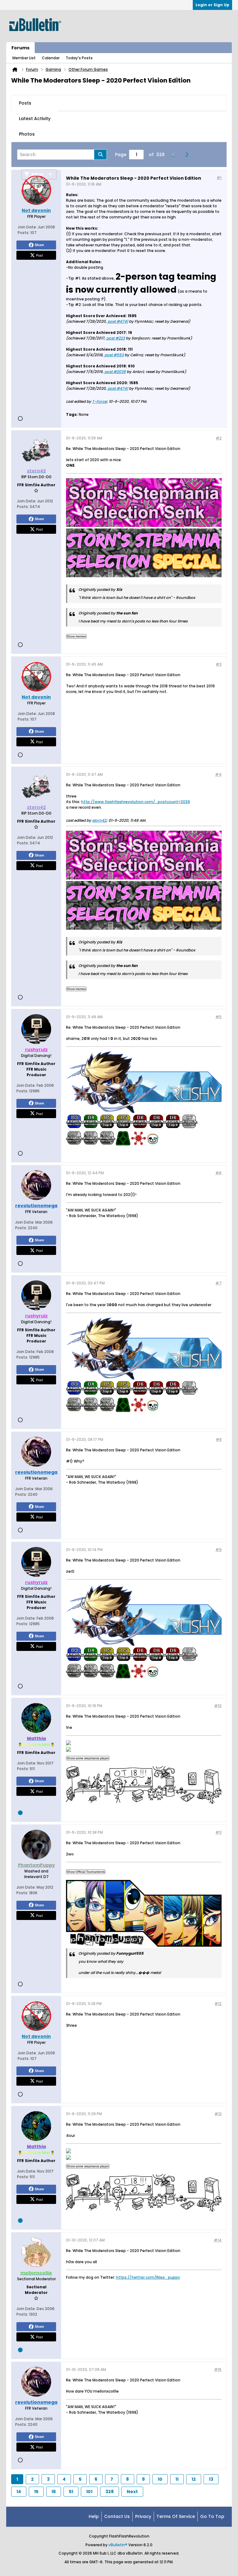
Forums (20, 48)
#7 (218, 1283)
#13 (218, 2114)
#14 (218, 2240)
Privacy (143, 2516)
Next (132, 2492)
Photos (27, 134)
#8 (219, 1439)
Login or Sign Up (212, 5)
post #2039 (115, 372)
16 (54, 2492)
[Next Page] (188, 155)
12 (194, 2479)
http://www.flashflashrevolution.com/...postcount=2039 (136, 802)
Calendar (51, 58)
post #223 (116, 338)
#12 (218, 2004)
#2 (219, 438)
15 (36, 2492)
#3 (219, 664)
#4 (218, 774)
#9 (218, 1550)
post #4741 (118, 321)
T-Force (99, 401)
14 (19, 2492)
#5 (218, 1017)
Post (39, 255)
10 (160, 2479)
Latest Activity (35, 119)
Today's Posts (79, 58)
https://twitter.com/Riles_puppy (148, 2277)
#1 (219, 178)
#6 (218, 1173)
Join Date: (27, 227)
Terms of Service (176, 2516)
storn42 (99, 820)
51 (71, 2492)
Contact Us (117, 2516)
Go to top (212, 2516)
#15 (218, 2369)
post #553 (114, 355)
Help (94, 2516)
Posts (25, 103)
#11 (218, 1832)
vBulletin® (118, 2545)
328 (110, 2492)
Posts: (24, 233)
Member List (24, 58)
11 (177, 2479)
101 (89, 2492)
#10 (218, 1706)
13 (211, 2479)
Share (39, 245)
